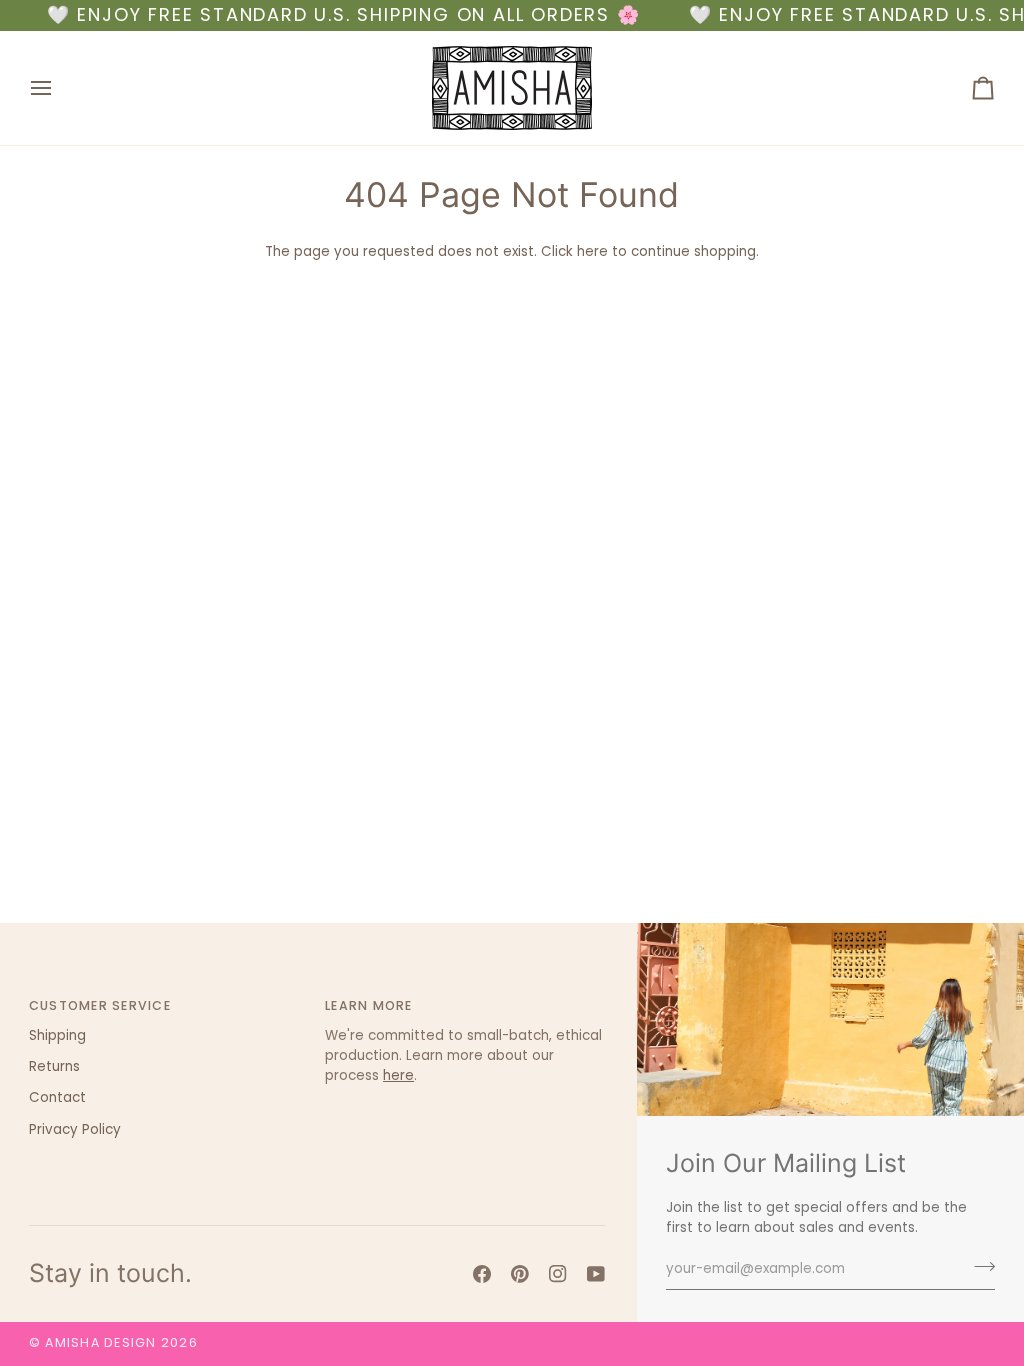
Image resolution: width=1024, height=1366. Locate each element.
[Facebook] (482, 1274)
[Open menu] (59, 88)
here (592, 251)
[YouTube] (596, 1274)
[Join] (978, 1266)
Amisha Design (100, 1342)
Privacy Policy (75, 1129)
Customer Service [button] (100, 1005)
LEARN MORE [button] (369, 1005)
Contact (57, 1097)
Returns (54, 1066)
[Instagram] (558, 1274)
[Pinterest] (520, 1274)
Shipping (57, 1035)
